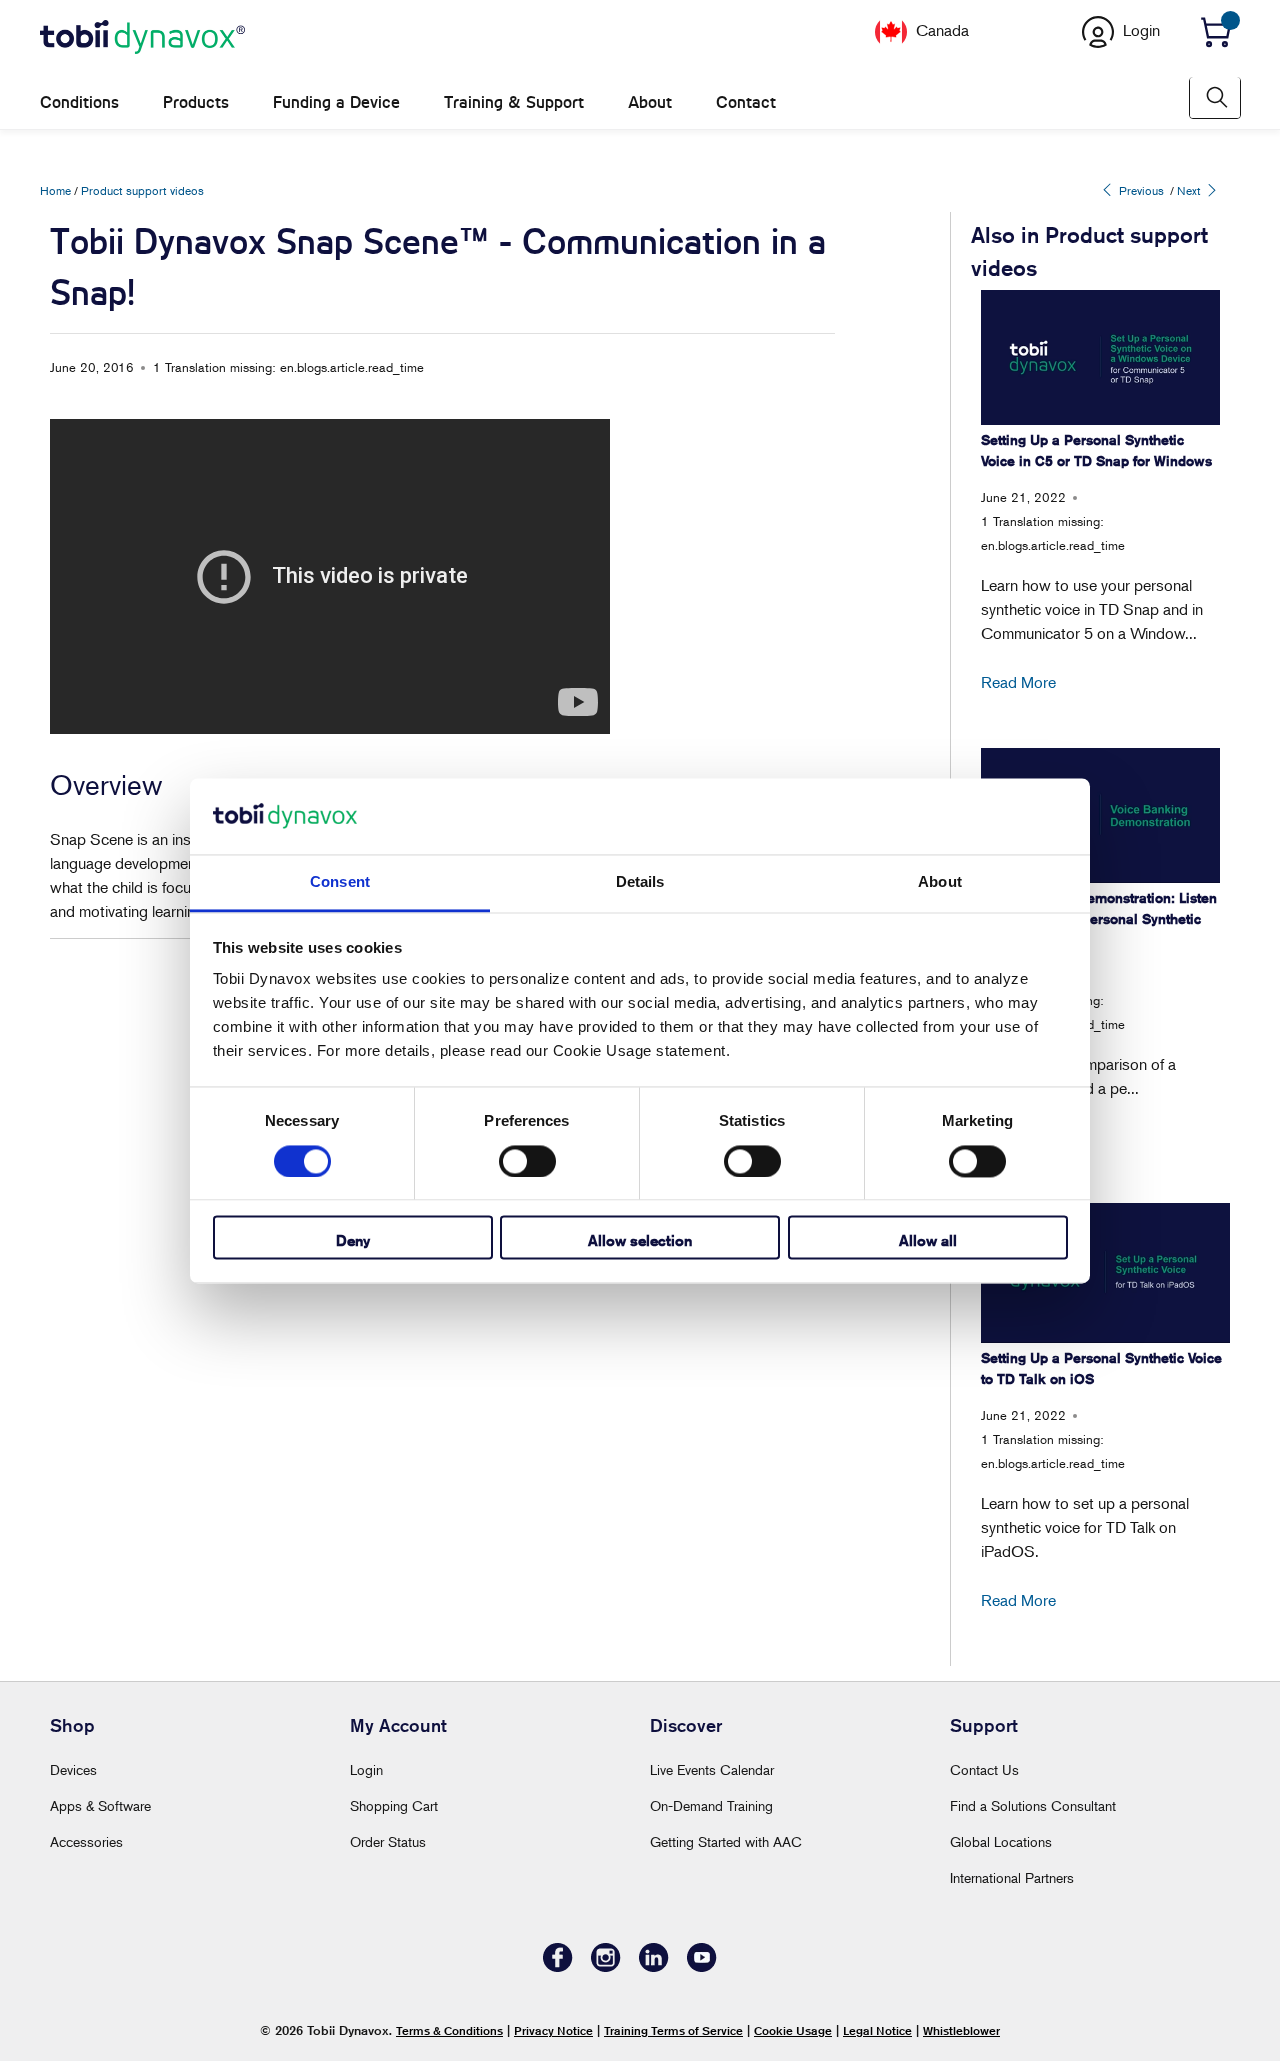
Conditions (79, 102)
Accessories (86, 1841)
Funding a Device (336, 102)
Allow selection (640, 1241)
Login (366, 1769)
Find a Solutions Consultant (1033, 1805)
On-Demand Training (711, 1805)
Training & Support (514, 102)
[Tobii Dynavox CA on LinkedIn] (654, 1966)
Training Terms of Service (673, 2030)
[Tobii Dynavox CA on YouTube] (702, 1966)
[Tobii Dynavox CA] (142, 38)
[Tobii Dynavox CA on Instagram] (606, 1966)
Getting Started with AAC (726, 1841)
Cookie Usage (793, 2030)
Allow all (928, 1241)
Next (1190, 190)
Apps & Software (100, 1805)
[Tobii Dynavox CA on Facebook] (558, 1966)
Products (196, 102)
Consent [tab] (340, 882)
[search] (1215, 97)
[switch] (527, 1161)
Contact (746, 102)
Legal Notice (877, 2030)
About (650, 102)
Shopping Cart (394, 1805)
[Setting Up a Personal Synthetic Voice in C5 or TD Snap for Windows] (1100, 357)
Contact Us (984, 1769)
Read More (1018, 682)
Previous (1140, 190)
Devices (73, 1769)
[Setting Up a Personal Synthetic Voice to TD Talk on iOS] (1105, 1273)
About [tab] (940, 882)
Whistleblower (961, 2030)
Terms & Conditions (449, 2030)
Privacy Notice (553, 2030)
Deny (353, 1241)
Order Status (388, 1841)
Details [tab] (640, 882)
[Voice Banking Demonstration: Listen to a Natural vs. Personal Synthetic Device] (1100, 815)
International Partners (1012, 1877)
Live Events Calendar (712, 1769)
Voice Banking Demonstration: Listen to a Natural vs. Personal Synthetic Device (1099, 919)
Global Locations (1001, 1841)
